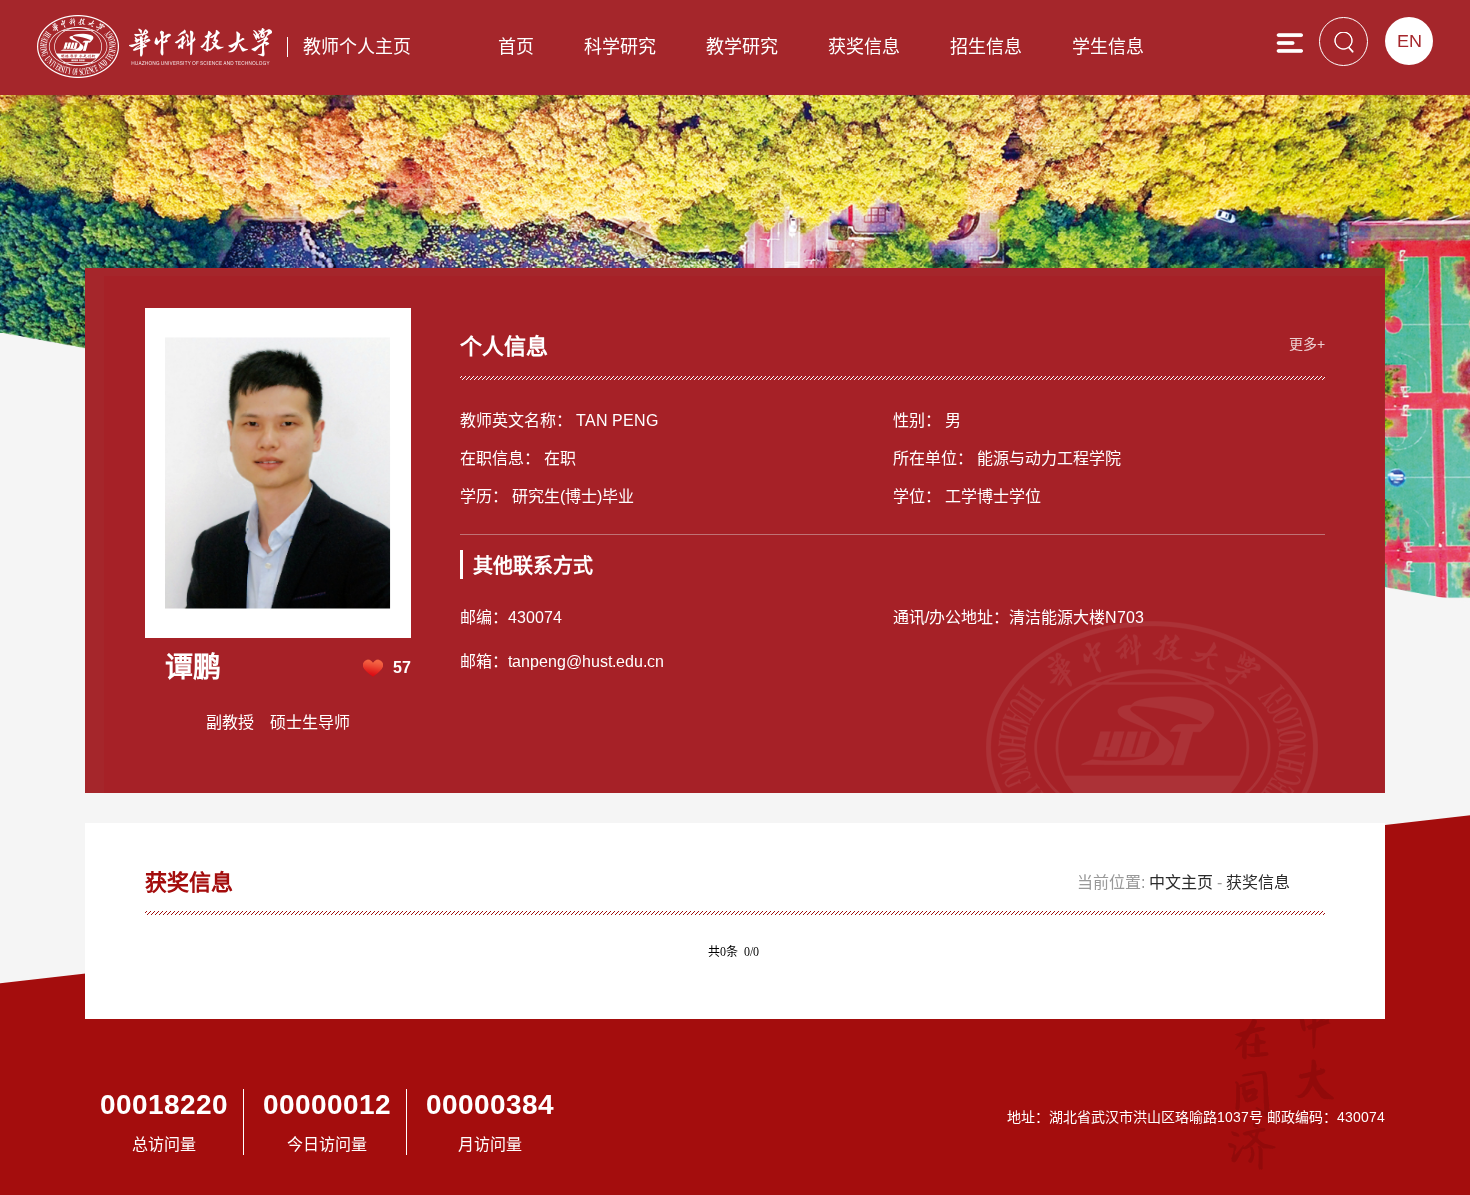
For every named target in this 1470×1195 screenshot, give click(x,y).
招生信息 (986, 47)
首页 (516, 47)
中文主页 (1181, 882)
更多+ (1307, 344)
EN (1409, 41)
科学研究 (620, 47)
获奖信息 (864, 47)
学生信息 (1108, 47)
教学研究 (742, 47)
